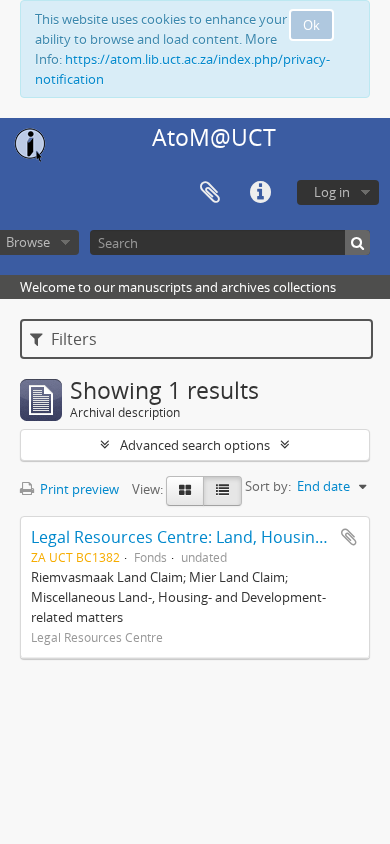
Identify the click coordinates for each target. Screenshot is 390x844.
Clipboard (210, 193)
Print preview (78, 489)
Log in (332, 192)
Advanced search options (195, 445)
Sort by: (268, 486)
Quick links (260, 193)
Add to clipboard (349, 537)
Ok (311, 25)
